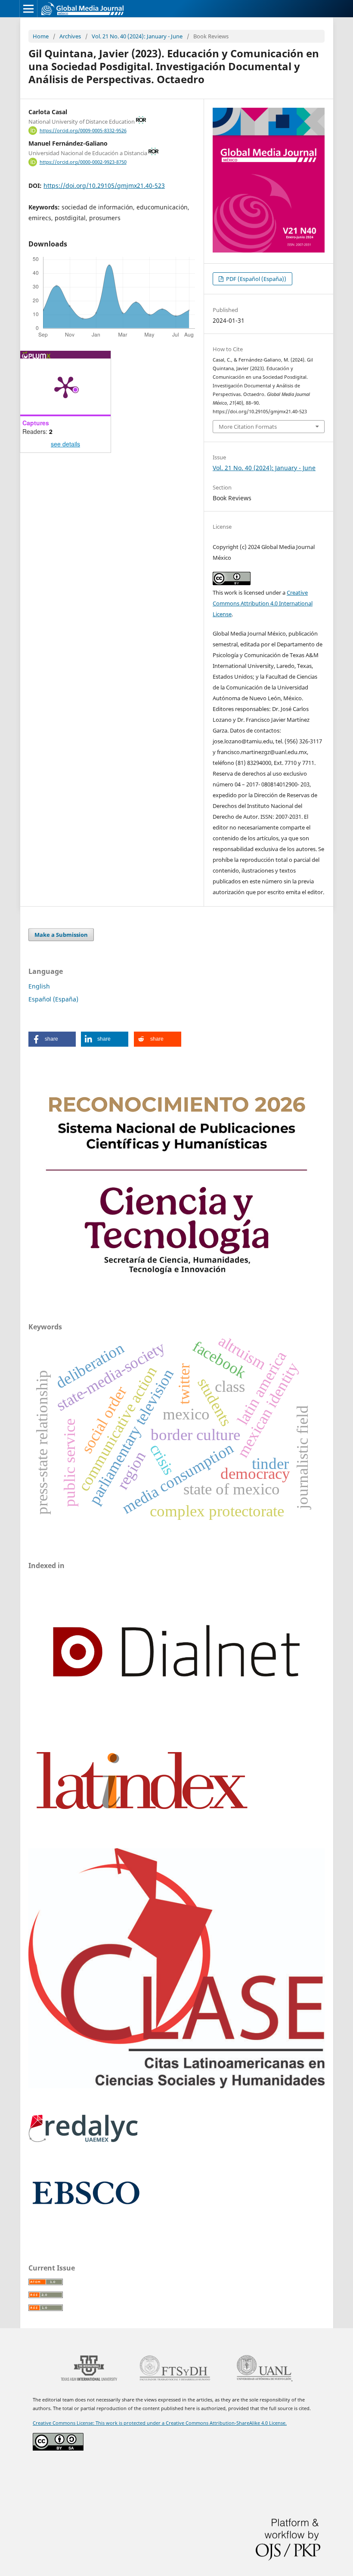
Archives (70, 36)
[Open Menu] (28, 9)
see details (65, 444)
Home (41, 36)
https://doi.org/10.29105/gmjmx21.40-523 (104, 186)
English (39, 986)
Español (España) (53, 999)
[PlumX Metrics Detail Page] (65, 387)
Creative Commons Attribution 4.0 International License (263, 603)
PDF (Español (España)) (255, 279)
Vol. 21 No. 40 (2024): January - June (137, 36)
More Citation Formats (248, 427)
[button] (52, 1039)
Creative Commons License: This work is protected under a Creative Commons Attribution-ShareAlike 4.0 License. (160, 2423)
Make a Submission (61, 935)
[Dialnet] (176, 1727)
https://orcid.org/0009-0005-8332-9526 (83, 131)
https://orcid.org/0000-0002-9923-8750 (83, 162)
